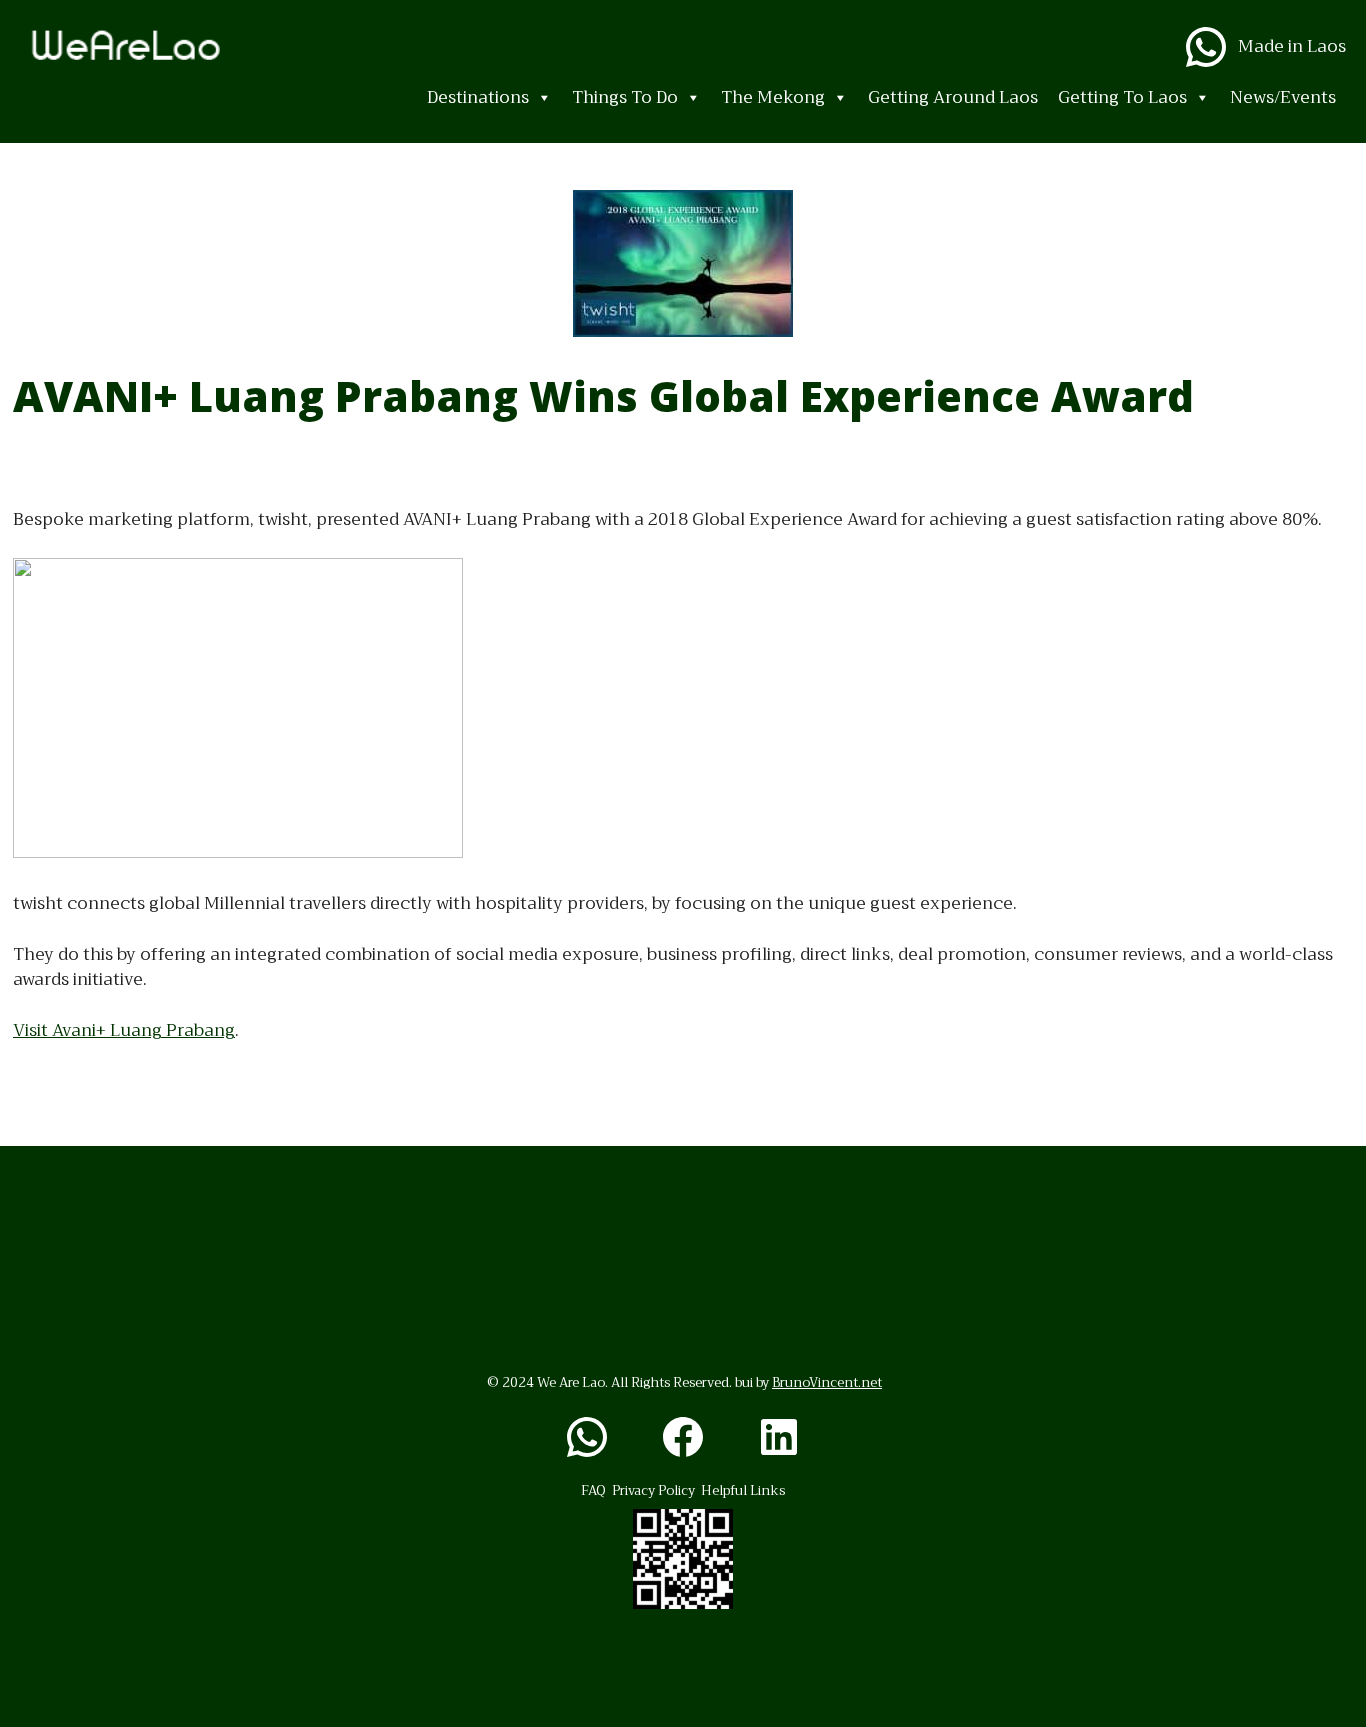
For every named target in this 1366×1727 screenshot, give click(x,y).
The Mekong (773, 97)
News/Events (1283, 97)
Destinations (478, 97)
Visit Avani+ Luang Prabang (124, 1030)
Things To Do (625, 97)
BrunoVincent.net (827, 1382)
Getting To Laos (1122, 97)
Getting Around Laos (953, 97)
